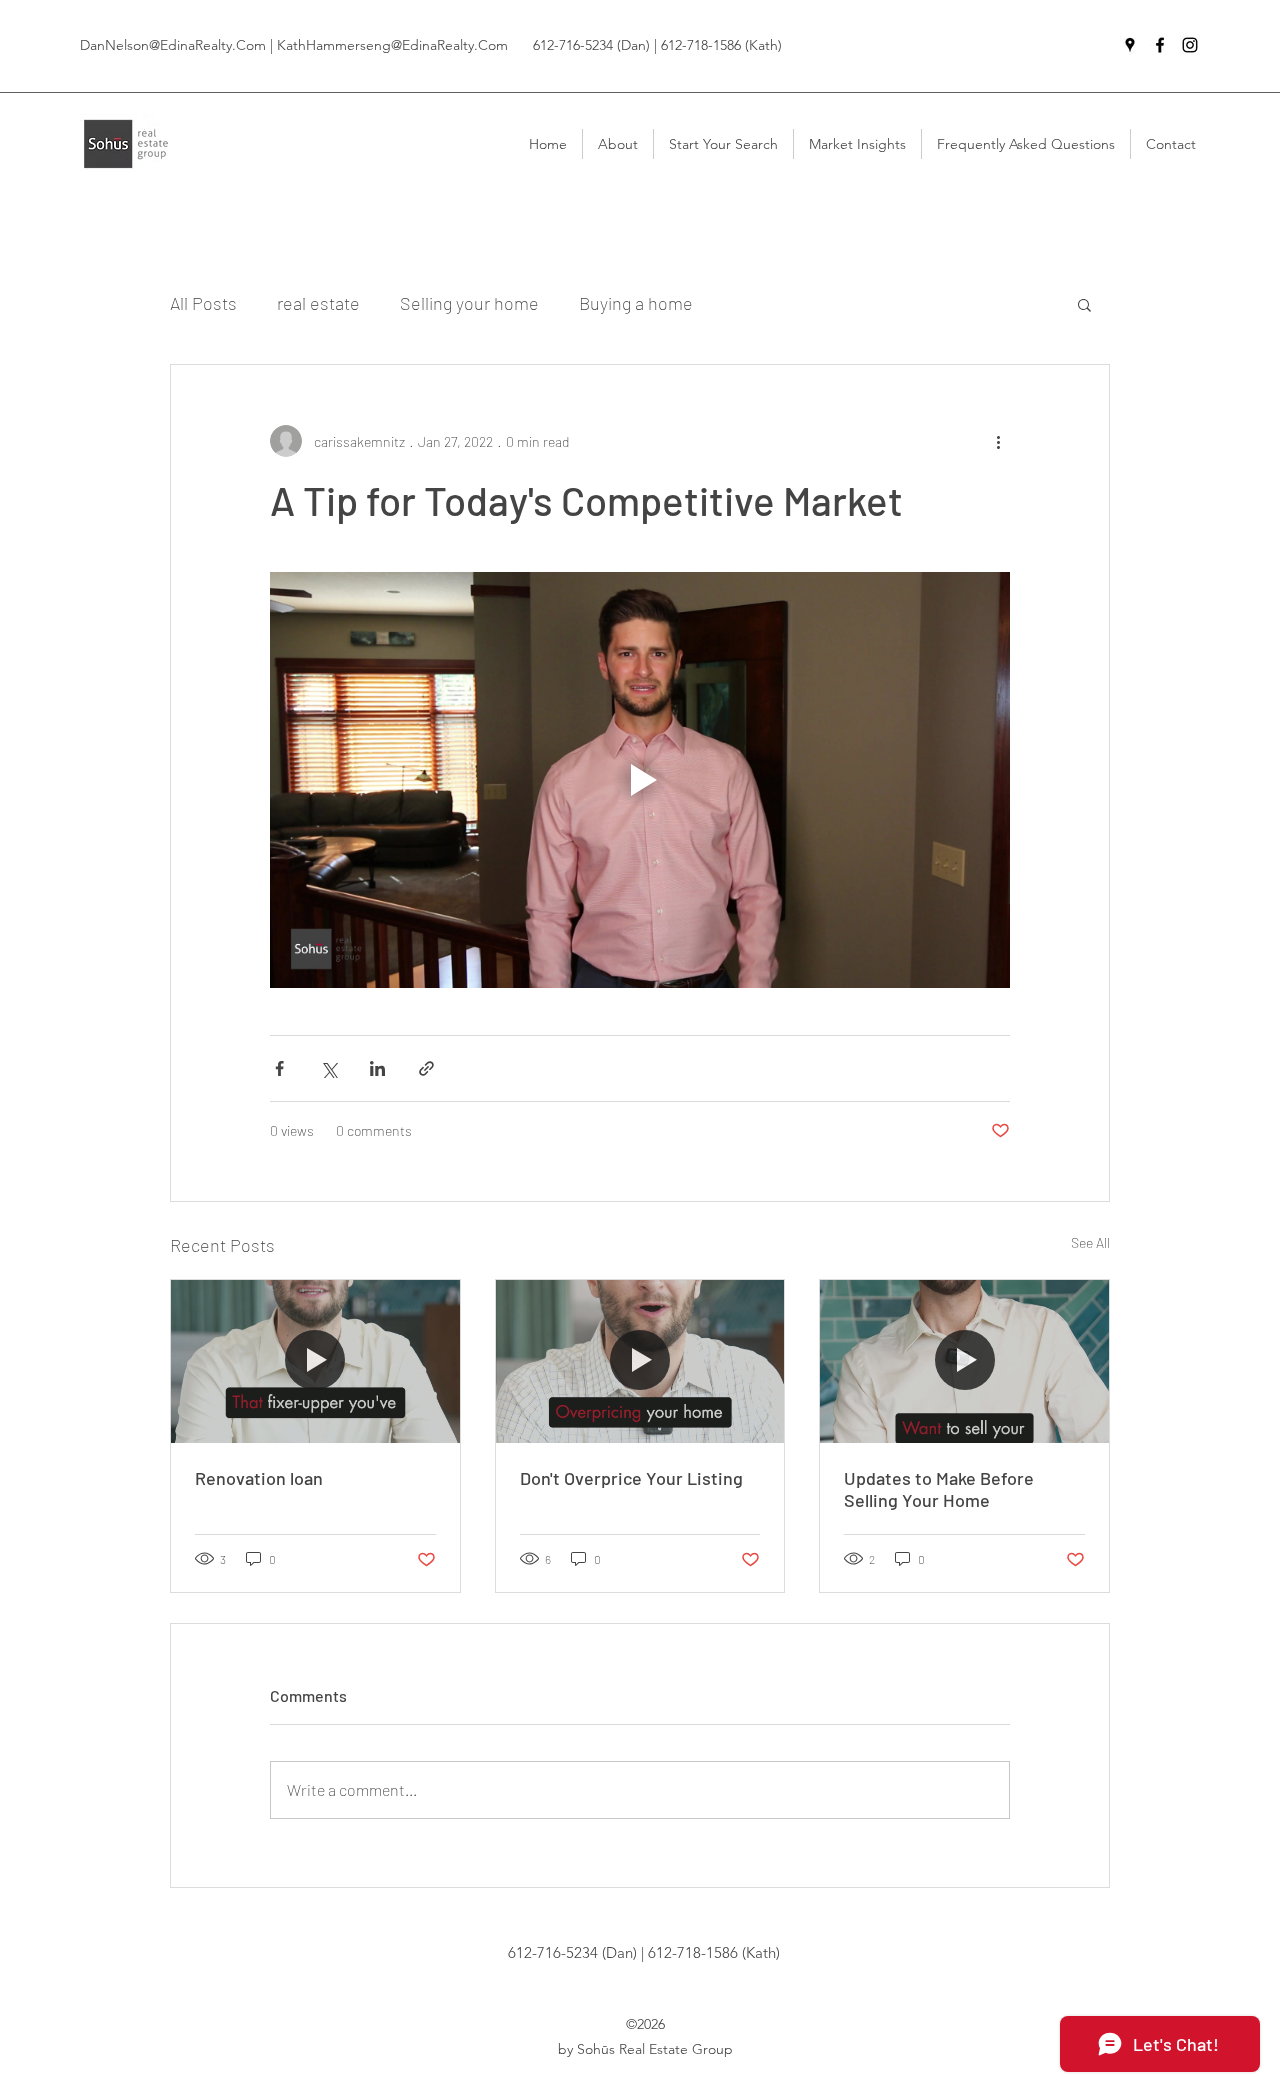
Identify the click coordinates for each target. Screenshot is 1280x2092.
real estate (318, 303)
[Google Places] (1130, 45)
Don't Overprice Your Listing (631, 1478)
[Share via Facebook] (279, 1068)
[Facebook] (1160, 45)
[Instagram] (1190, 45)
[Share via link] (426, 1068)
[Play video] (640, 780)
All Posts (203, 303)
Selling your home (469, 303)
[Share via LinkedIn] (377, 1068)
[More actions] (998, 441)
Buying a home (636, 303)
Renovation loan (259, 1478)
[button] (1084, 304)
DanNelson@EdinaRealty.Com (173, 45)
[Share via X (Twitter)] (328, 1068)
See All (1090, 1242)
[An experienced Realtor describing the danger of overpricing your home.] (640, 1361)
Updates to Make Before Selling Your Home (939, 1489)
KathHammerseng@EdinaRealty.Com (392, 45)
